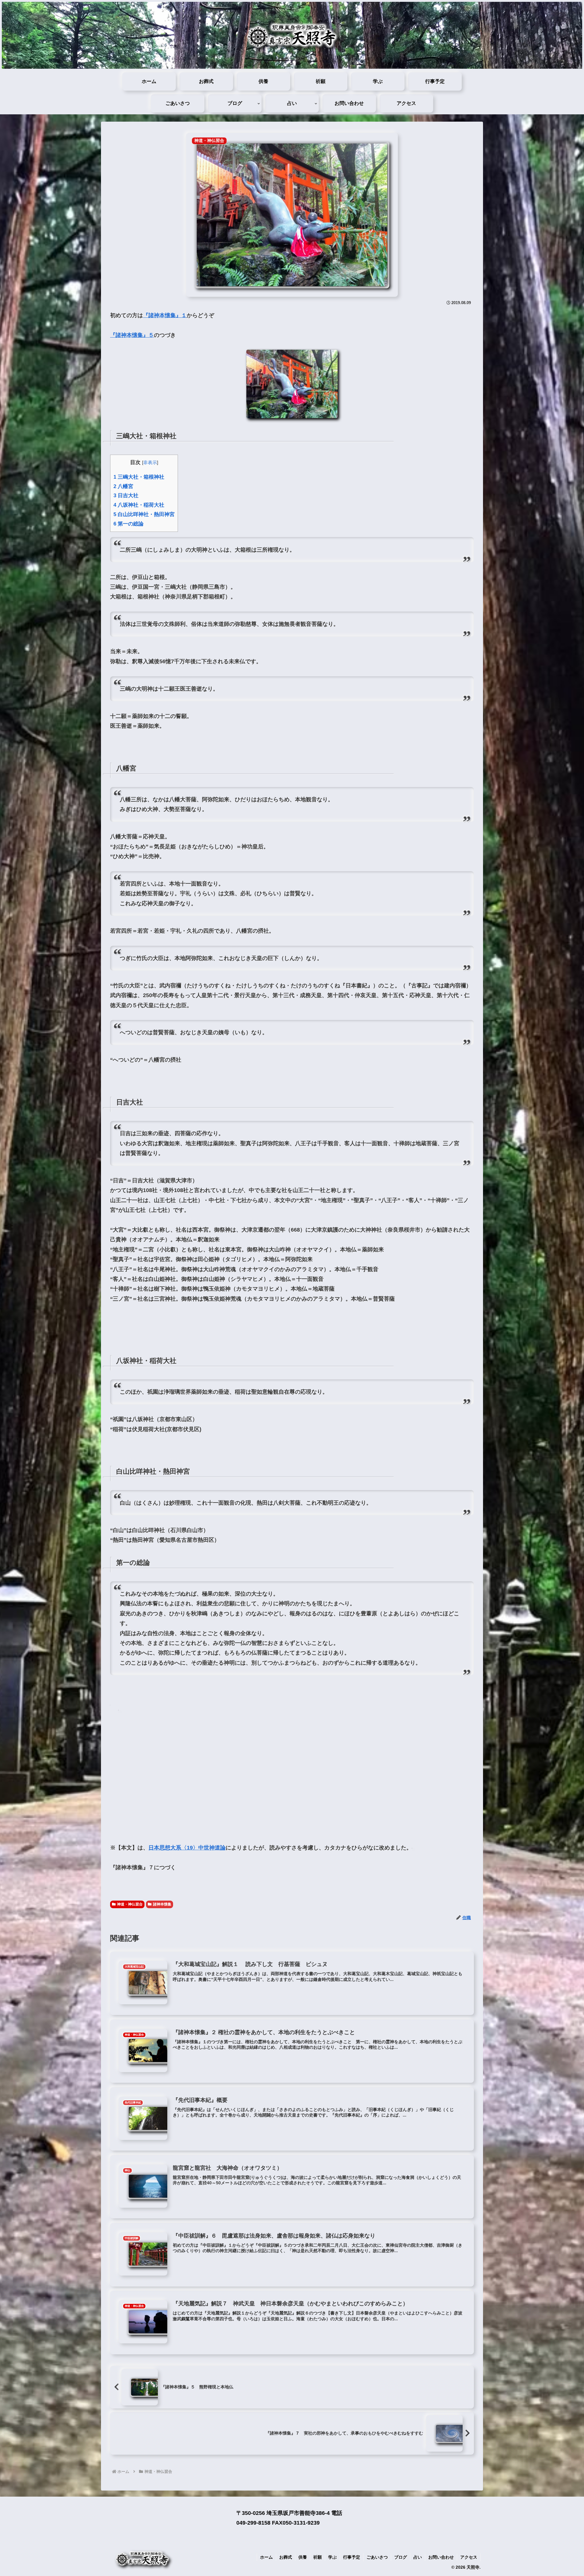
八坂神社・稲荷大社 (139, 505)
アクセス (469, 2557)
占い (418, 2557)
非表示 (150, 462)
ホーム (266, 2557)
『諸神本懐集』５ (132, 335)
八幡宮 (123, 486)
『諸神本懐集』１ (165, 315)
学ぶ (332, 2557)
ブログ (401, 2557)
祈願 (318, 2557)
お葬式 (286, 2557)
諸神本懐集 (162, 1904)
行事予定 (352, 2557)
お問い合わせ (441, 2557)
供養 (303, 2557)
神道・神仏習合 (130, 1904)
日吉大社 (126, 496)
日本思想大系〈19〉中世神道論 (187, 1848)
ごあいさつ (377, 2557)
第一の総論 (129, 524)
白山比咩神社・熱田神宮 (144, 514)
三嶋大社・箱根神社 (139, 477)
